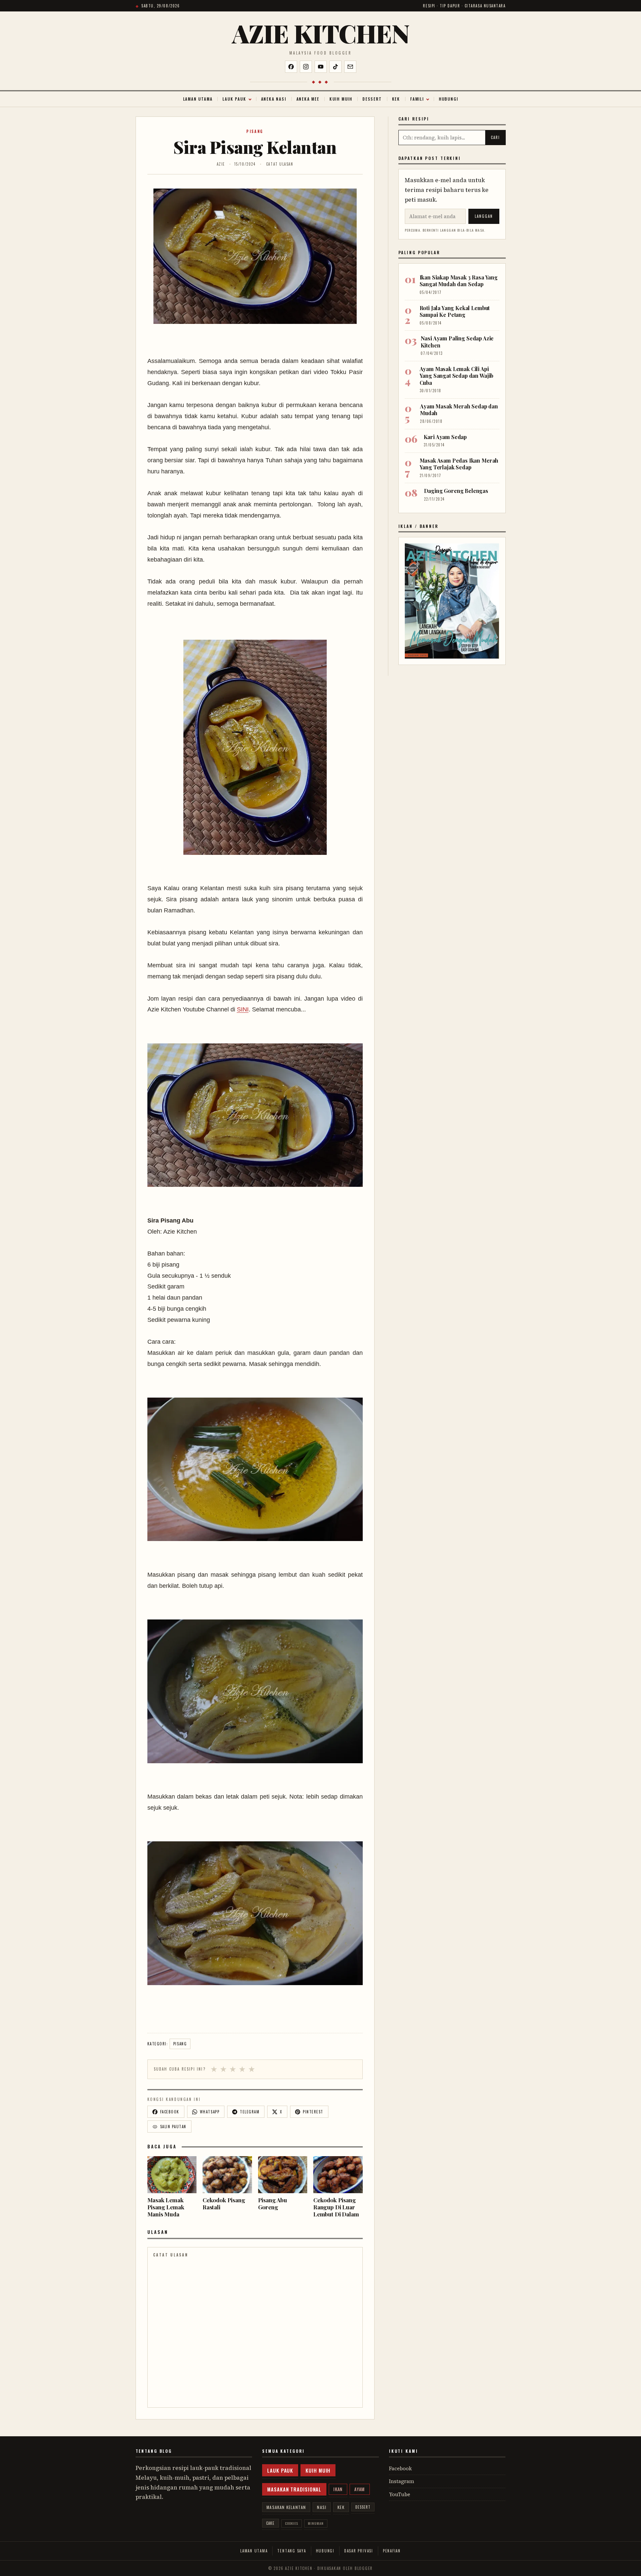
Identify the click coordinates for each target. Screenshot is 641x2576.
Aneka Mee (308, 99)
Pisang (255, 131)
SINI (243, 1009)
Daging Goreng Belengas (456, 491)
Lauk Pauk (234, 99)
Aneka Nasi (274, 99)
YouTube (400, 2494)
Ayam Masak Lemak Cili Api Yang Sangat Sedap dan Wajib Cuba (457, 376)
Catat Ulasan (280, 164)
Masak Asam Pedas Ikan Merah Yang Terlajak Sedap (459, 464)
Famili (417, 99)
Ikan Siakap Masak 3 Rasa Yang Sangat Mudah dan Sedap (459, 281)
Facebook (400, 2468)
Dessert (372, 99)
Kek (396, 99)
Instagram (402, 2481)
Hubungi (449, 99)
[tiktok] (335, 67)
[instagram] (306, 67)
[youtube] (321, 67)
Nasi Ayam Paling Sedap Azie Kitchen (457, 342)
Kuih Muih (341, 99)
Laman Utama (198, 99)
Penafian (392, 2551)
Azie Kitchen (320, 33)
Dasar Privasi (359, 2551)
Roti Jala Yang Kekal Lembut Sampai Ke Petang (455, 311)
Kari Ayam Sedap (445, 437)
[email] (350, 67)
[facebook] (291, 67)
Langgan (484, 216)
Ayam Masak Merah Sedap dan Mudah (459, 410)
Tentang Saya (292, 2551)
